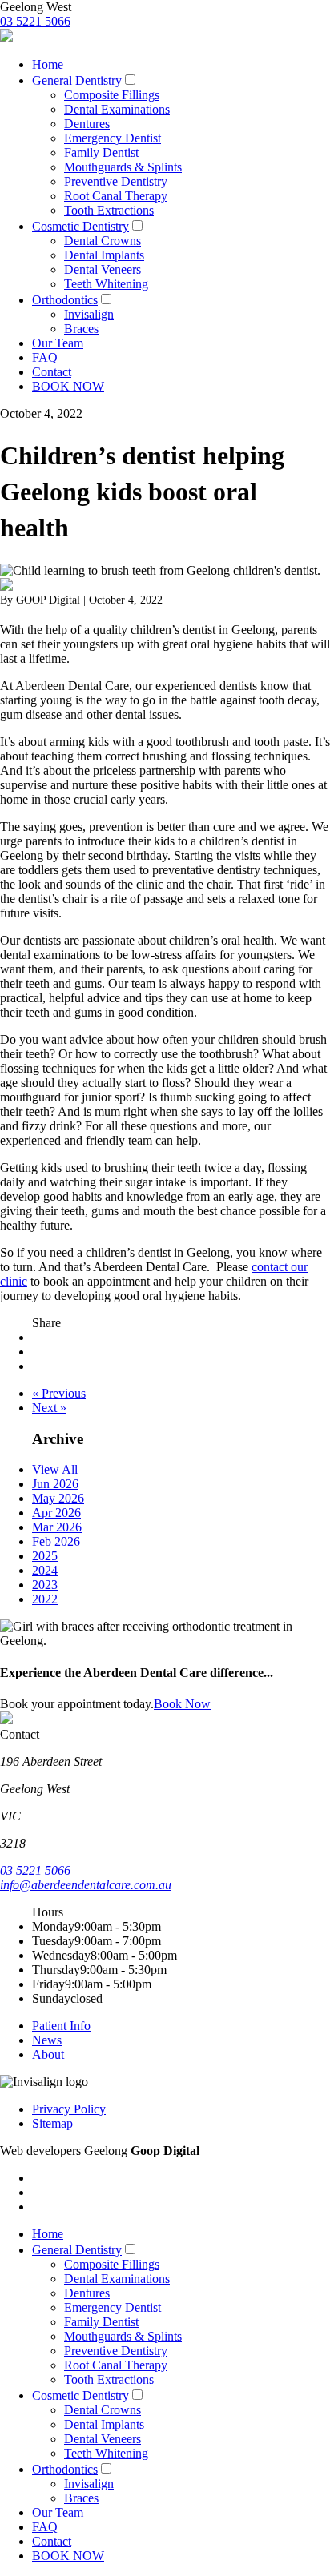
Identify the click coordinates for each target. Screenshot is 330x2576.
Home (48, 64)
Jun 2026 (55, 1484)
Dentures (87, 124)
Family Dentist (101, 152)
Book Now (182, 1704)
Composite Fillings (112, 95)
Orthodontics (65, 300)
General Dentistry (77, 80)
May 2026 (58, 1498)
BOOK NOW (68, 386)
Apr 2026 (56, 1513)
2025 (45, 1556)
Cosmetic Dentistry (80, 226)
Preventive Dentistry (116, 181)
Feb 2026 (56, 1541)
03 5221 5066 (35, 21)
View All (55, 1469)
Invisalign (89, 314)
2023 (45, 1585)
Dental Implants (104, 255)
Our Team (58, 343)
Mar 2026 (57, 1527)
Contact (52, 372)
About (48, 2054)
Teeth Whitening (106, 284)
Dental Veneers (103, 269)
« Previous (59, 1393)
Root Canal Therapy (116, 196)
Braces (81, 329)
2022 (45, 1599)
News (47, 2040)
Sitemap (52, 2123)
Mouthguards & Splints (123, 167)
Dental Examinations (117, 109)
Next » (49, 1408)
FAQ (45, 357)
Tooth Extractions (109, 210)
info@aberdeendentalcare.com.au (86, 1885)
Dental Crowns (103, 241)
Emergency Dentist (113, 138)
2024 (45, 1570)
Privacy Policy (69, 2109)
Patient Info (61, 2026)
